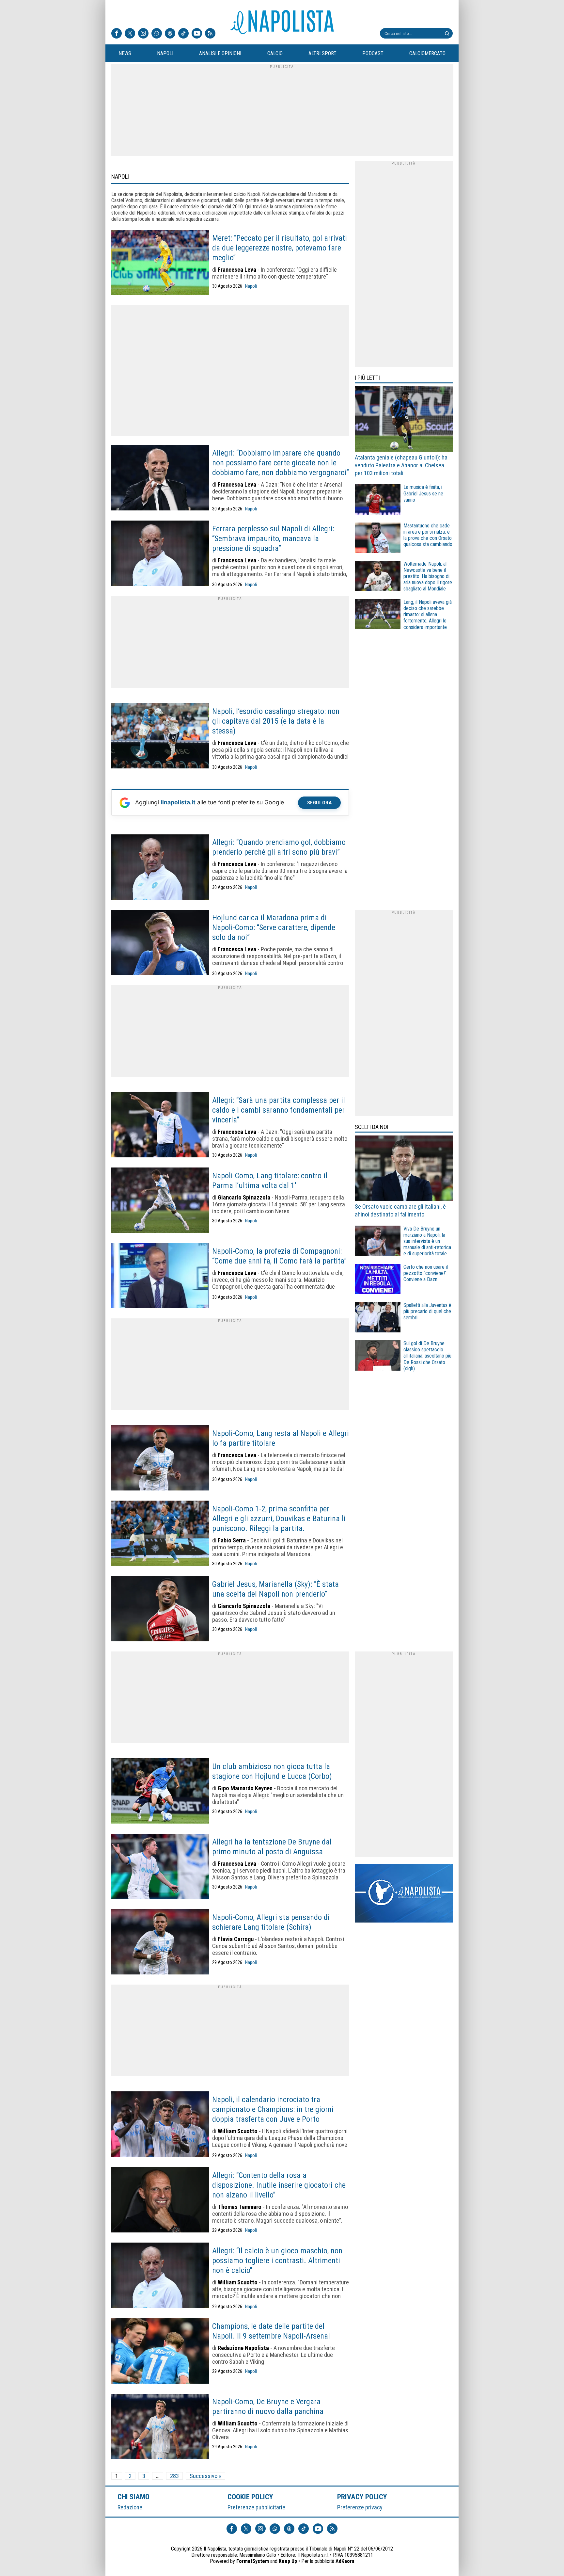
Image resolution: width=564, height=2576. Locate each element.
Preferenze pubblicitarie (256, 2507)
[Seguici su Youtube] (197, 34)
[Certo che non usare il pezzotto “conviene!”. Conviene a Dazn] (378, 1280)
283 (174, 2476)
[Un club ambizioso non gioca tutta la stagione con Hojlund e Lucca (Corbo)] (160, 1792)
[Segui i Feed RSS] (210, 34)
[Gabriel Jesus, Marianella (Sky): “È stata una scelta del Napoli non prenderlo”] (160, 1609)
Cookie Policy (251, 2497)
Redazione (130, 2507)
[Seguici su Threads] (170, 34)
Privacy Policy (362, 2497)
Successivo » (205, 2476)
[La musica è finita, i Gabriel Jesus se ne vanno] (378, 500)
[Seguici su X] (130, 34)
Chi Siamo (133, 2497)
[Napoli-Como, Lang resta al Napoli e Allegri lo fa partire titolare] (160, 1458)
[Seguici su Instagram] (143, 34)
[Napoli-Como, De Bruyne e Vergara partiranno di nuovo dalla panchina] (160, 2427)
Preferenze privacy (360, 2507)
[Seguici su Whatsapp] (157, 34)
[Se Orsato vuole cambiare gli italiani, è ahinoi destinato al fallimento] (404, 1169)
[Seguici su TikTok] (183, 34)
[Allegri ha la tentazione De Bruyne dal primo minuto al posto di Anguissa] (160, 1867)
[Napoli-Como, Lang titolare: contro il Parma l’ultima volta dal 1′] (160, 1201)
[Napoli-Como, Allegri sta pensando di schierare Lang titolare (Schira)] (160, 1942)
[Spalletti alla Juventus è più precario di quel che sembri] (378, 1318)
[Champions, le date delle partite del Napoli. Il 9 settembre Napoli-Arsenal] (160, 2352)
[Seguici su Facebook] (117, 34)
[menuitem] (125, 54)
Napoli (251, 286)
